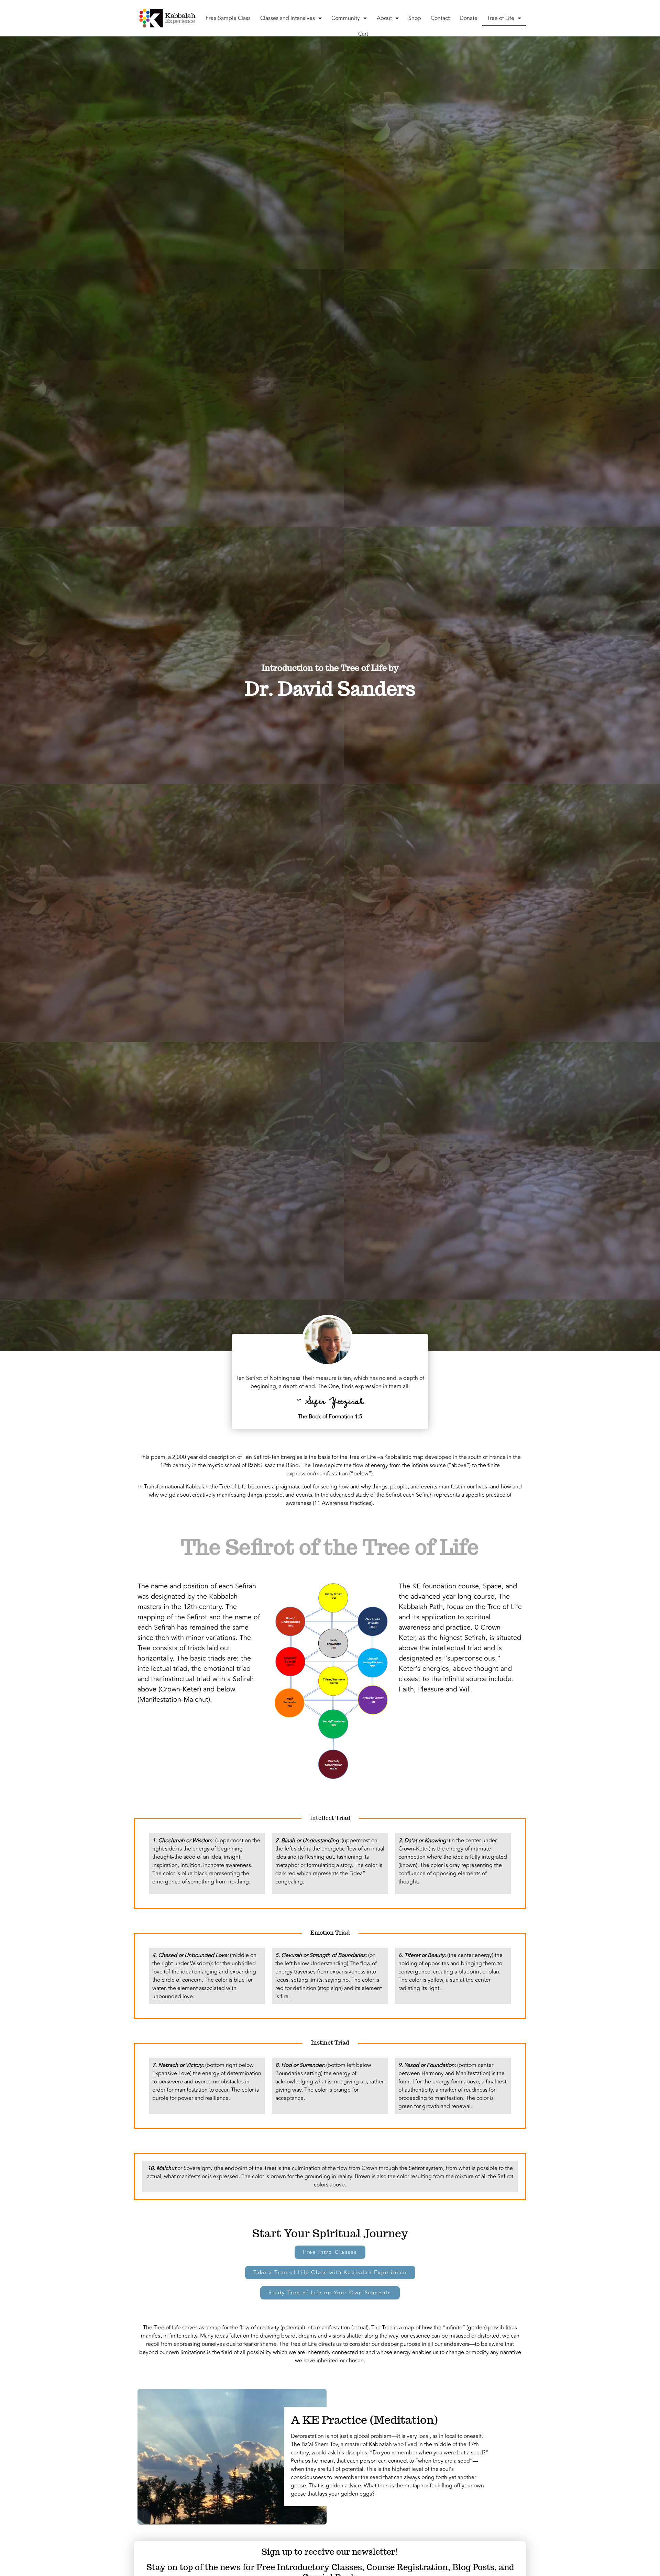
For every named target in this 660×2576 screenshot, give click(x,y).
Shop (415, 18)
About (384, 18)
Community (346, 18)
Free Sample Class (228, 18)
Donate (469, 18)
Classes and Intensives (288, 18)
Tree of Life (501, 18)
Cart (363, 34)
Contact (440, 18)
